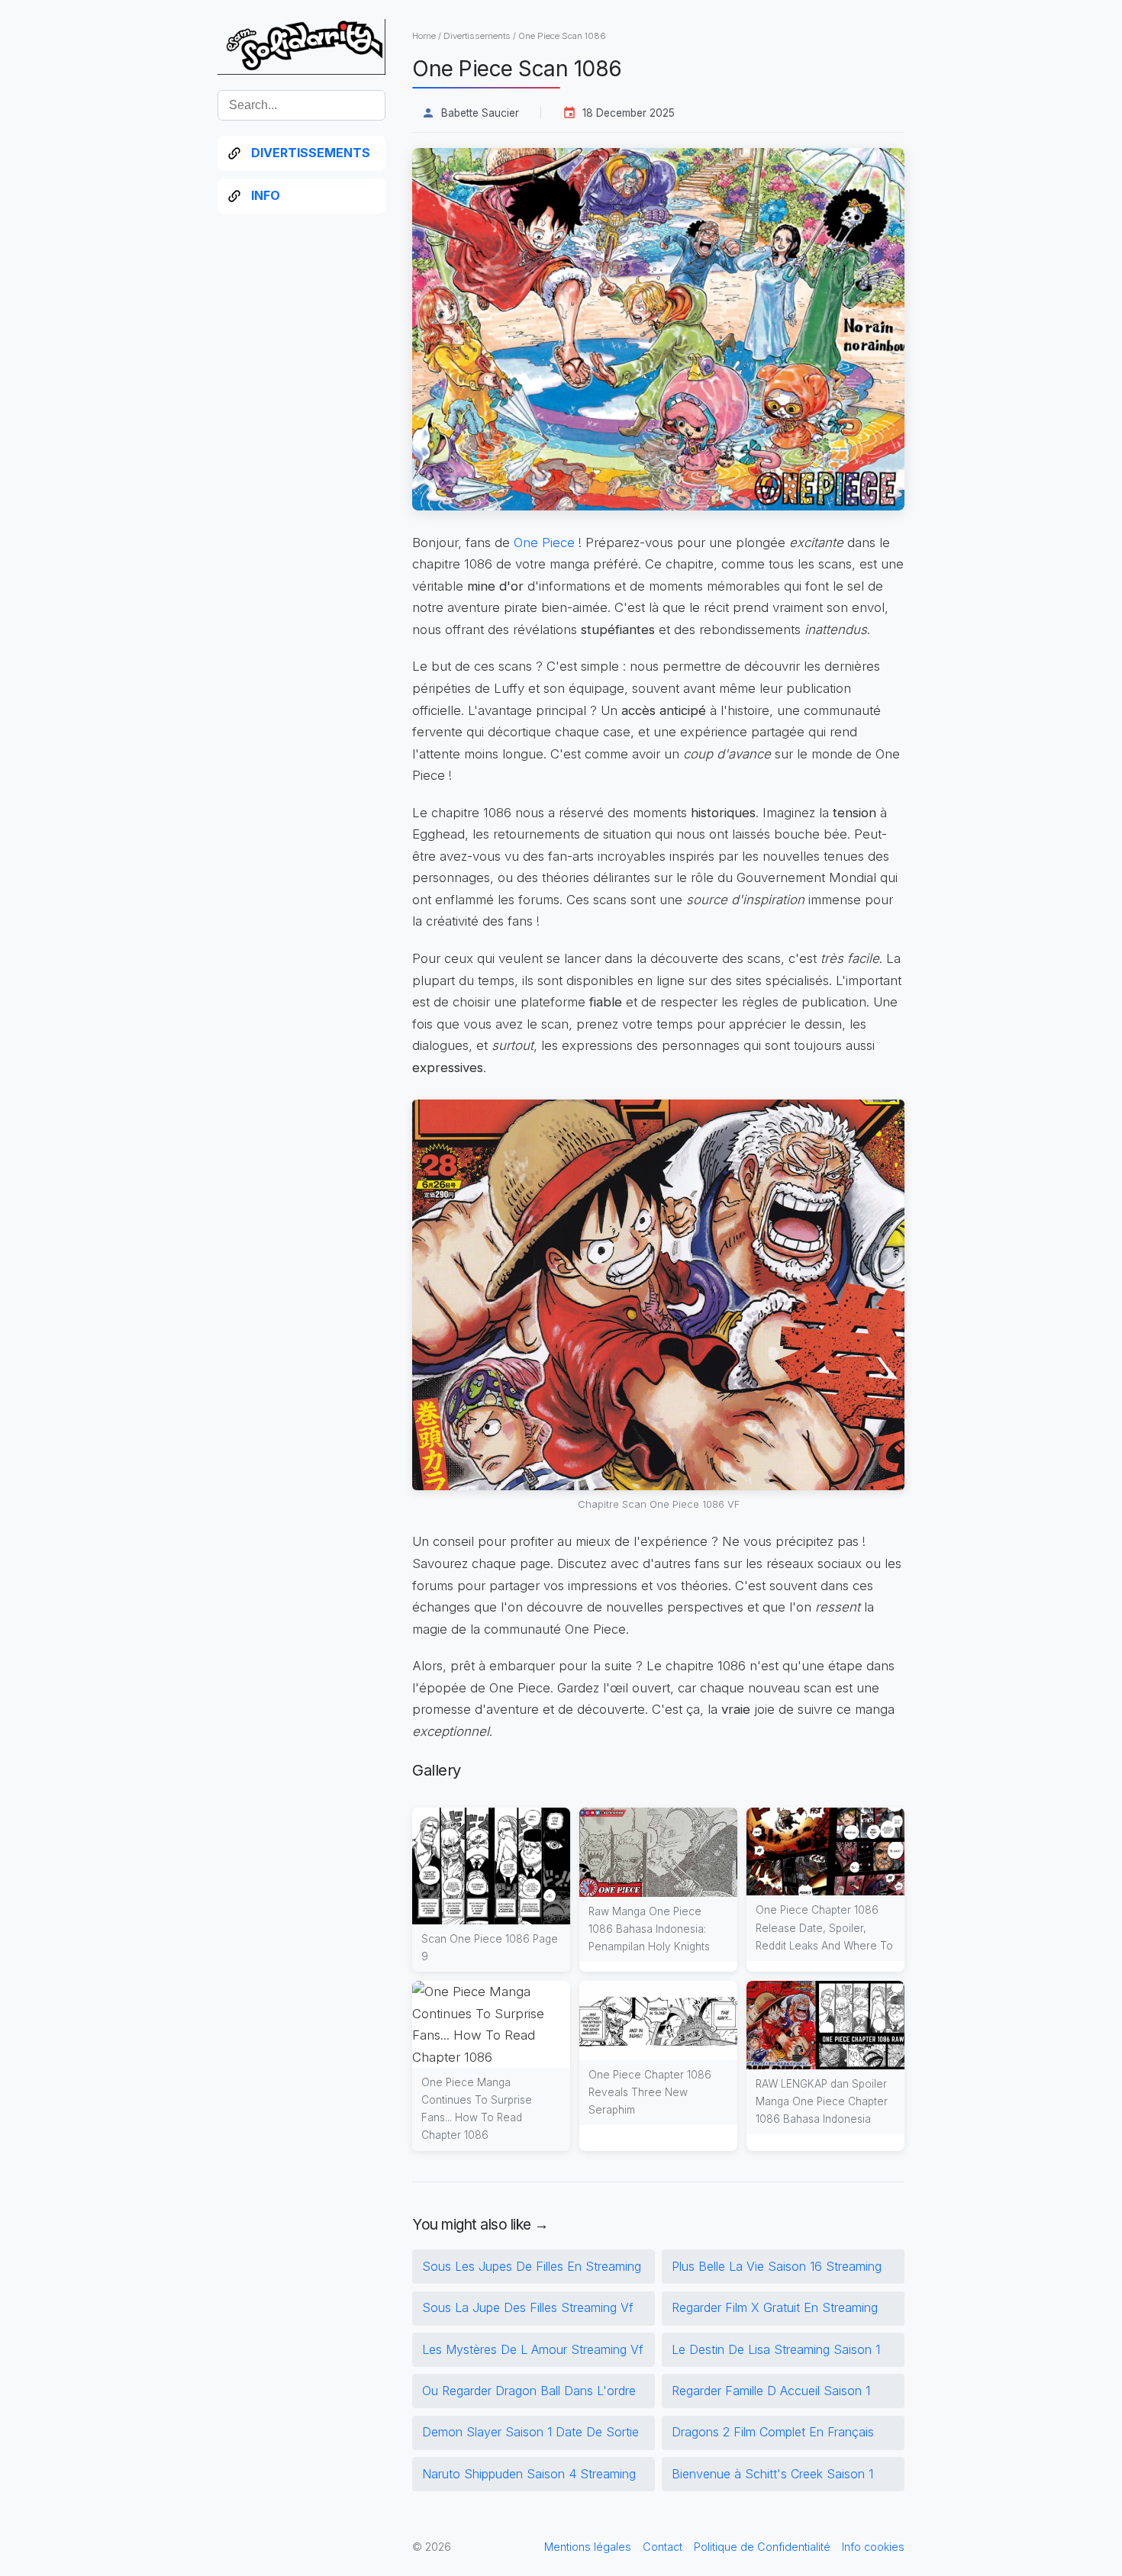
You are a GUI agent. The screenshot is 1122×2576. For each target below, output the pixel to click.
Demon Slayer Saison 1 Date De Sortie (530, 2432)
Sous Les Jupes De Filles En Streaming (532, 2266)
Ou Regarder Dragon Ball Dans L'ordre (529, 2391)
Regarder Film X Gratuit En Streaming (775, 2307)
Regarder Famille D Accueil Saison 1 (771, 2391)
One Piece (544, 543)
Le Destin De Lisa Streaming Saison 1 (776, 2349)
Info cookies (873, 2547)
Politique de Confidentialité (762, 2547)
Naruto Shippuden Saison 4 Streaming (529, 2474)
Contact (663, 2547)
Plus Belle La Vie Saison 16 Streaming (777, 2266)
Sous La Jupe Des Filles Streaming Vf (528, 2307)
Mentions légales (588, 2547)
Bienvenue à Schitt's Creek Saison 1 (772, 2474)
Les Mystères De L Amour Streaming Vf (533, 2349)
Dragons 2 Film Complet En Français (773, 2432)
